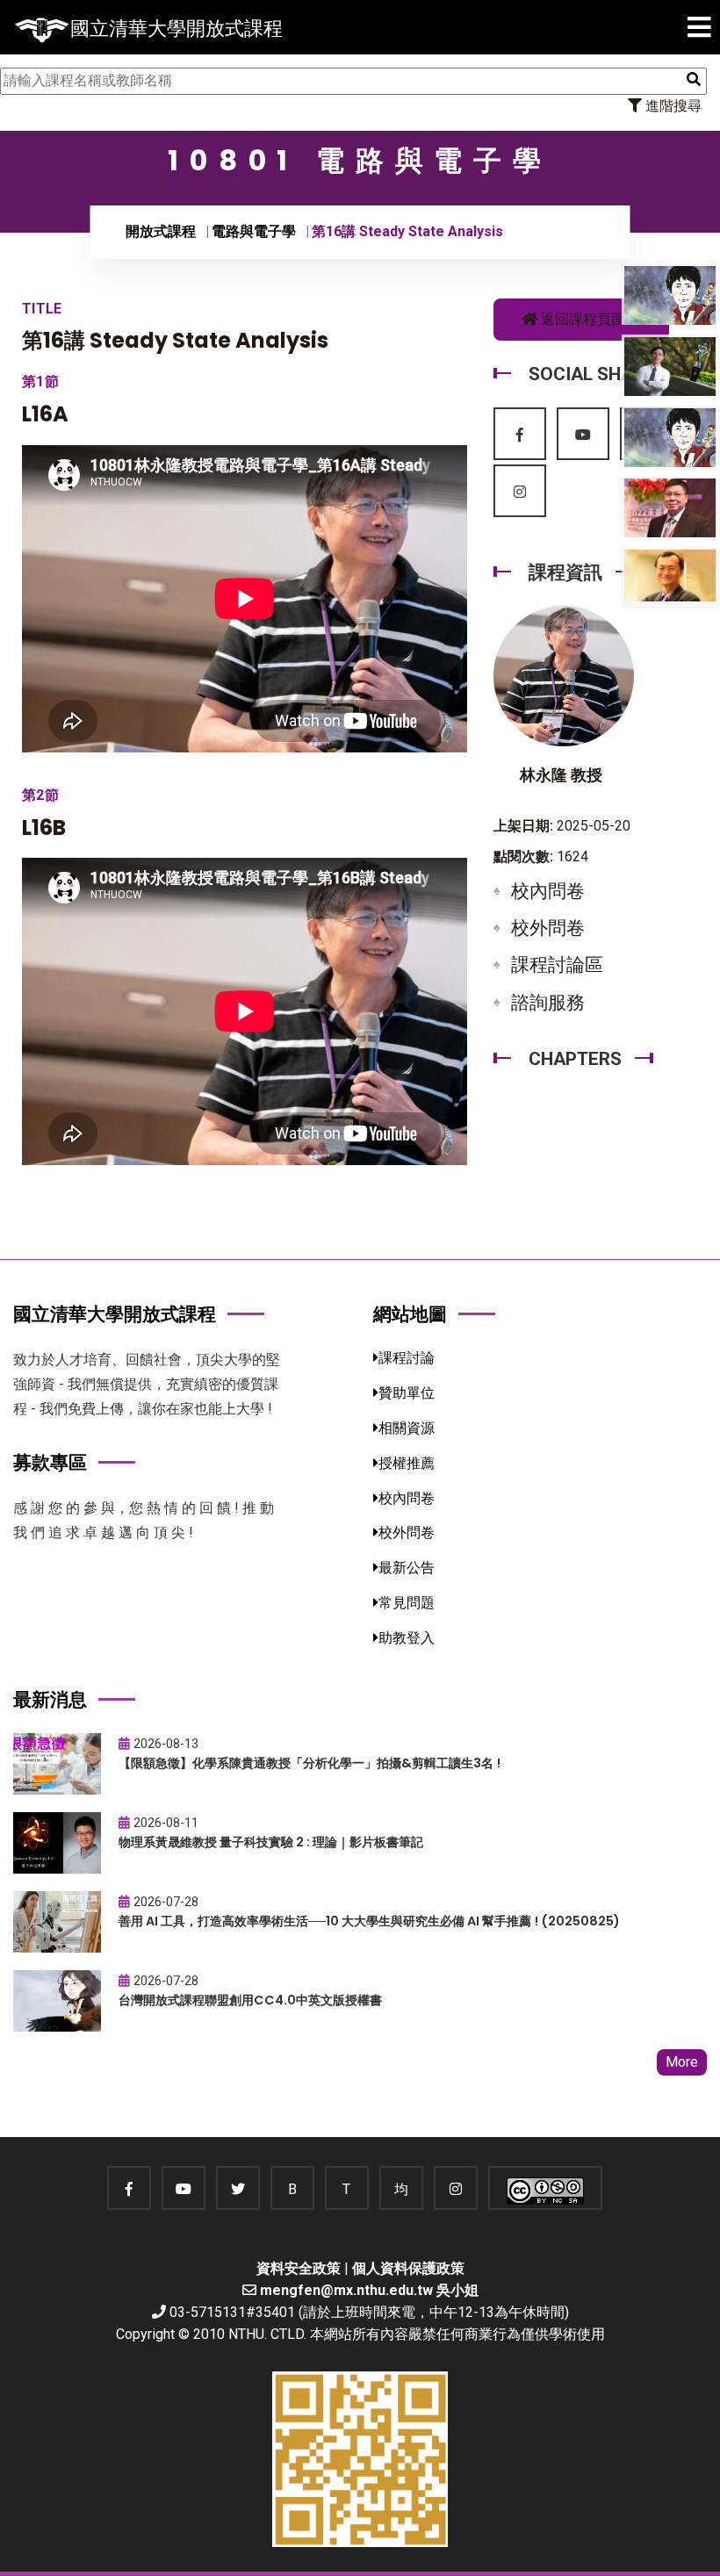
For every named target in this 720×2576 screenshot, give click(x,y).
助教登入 (407, 1638)
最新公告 (407, 1568)
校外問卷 (548, 928)
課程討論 (407, 1358)
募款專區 (50, 1462)
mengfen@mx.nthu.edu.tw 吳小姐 (369, 2290)
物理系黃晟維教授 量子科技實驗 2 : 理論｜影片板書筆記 (271, 1842)
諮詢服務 (548, 1003)
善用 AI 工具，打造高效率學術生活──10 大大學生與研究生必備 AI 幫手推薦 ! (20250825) (369, 1921)
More (682, 2062)
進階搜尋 (672, 106)
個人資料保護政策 (408, 2268)
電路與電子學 (254, 231)
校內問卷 (548, 891)
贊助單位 (407, 1393)
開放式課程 (161, 231)
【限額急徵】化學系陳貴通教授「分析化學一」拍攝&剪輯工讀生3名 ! (310, 1763)
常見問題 (407, 1603)
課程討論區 (557, 965)
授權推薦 (407, 1463)
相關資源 (407, 1428)
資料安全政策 (299, 2268)
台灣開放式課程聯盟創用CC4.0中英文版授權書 (250, 2000)
